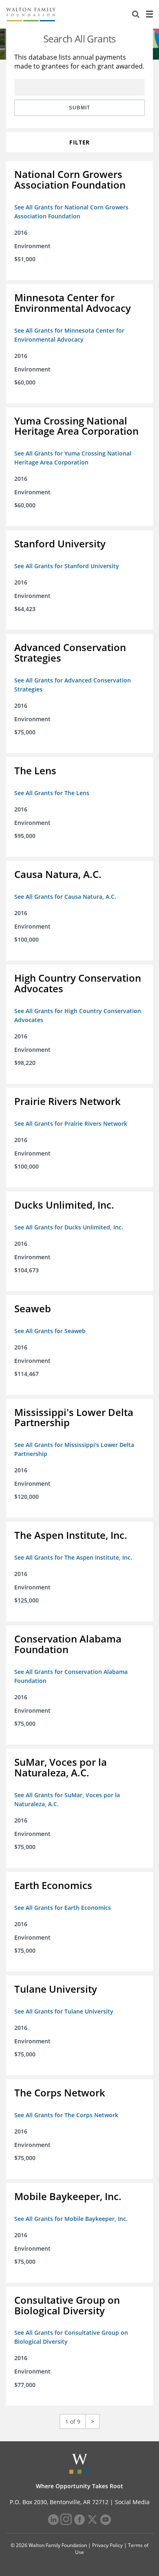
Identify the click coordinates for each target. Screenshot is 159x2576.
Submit (79, 108)
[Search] (136, 14)
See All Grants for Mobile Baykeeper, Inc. (71, 2219)
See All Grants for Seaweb (50, 1331)
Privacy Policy (107, 2545)
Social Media (132, 2502)
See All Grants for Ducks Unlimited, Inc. (69, 1227)
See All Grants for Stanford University (67, 566)
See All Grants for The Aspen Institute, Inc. (73, 1557)
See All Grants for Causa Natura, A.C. (65, 897)
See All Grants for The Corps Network (66, 2115)
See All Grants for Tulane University (64, 2011)
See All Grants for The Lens (52, 793)
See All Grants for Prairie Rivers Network (71, 1124)
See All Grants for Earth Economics (63, 1908)
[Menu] (149, 14)
